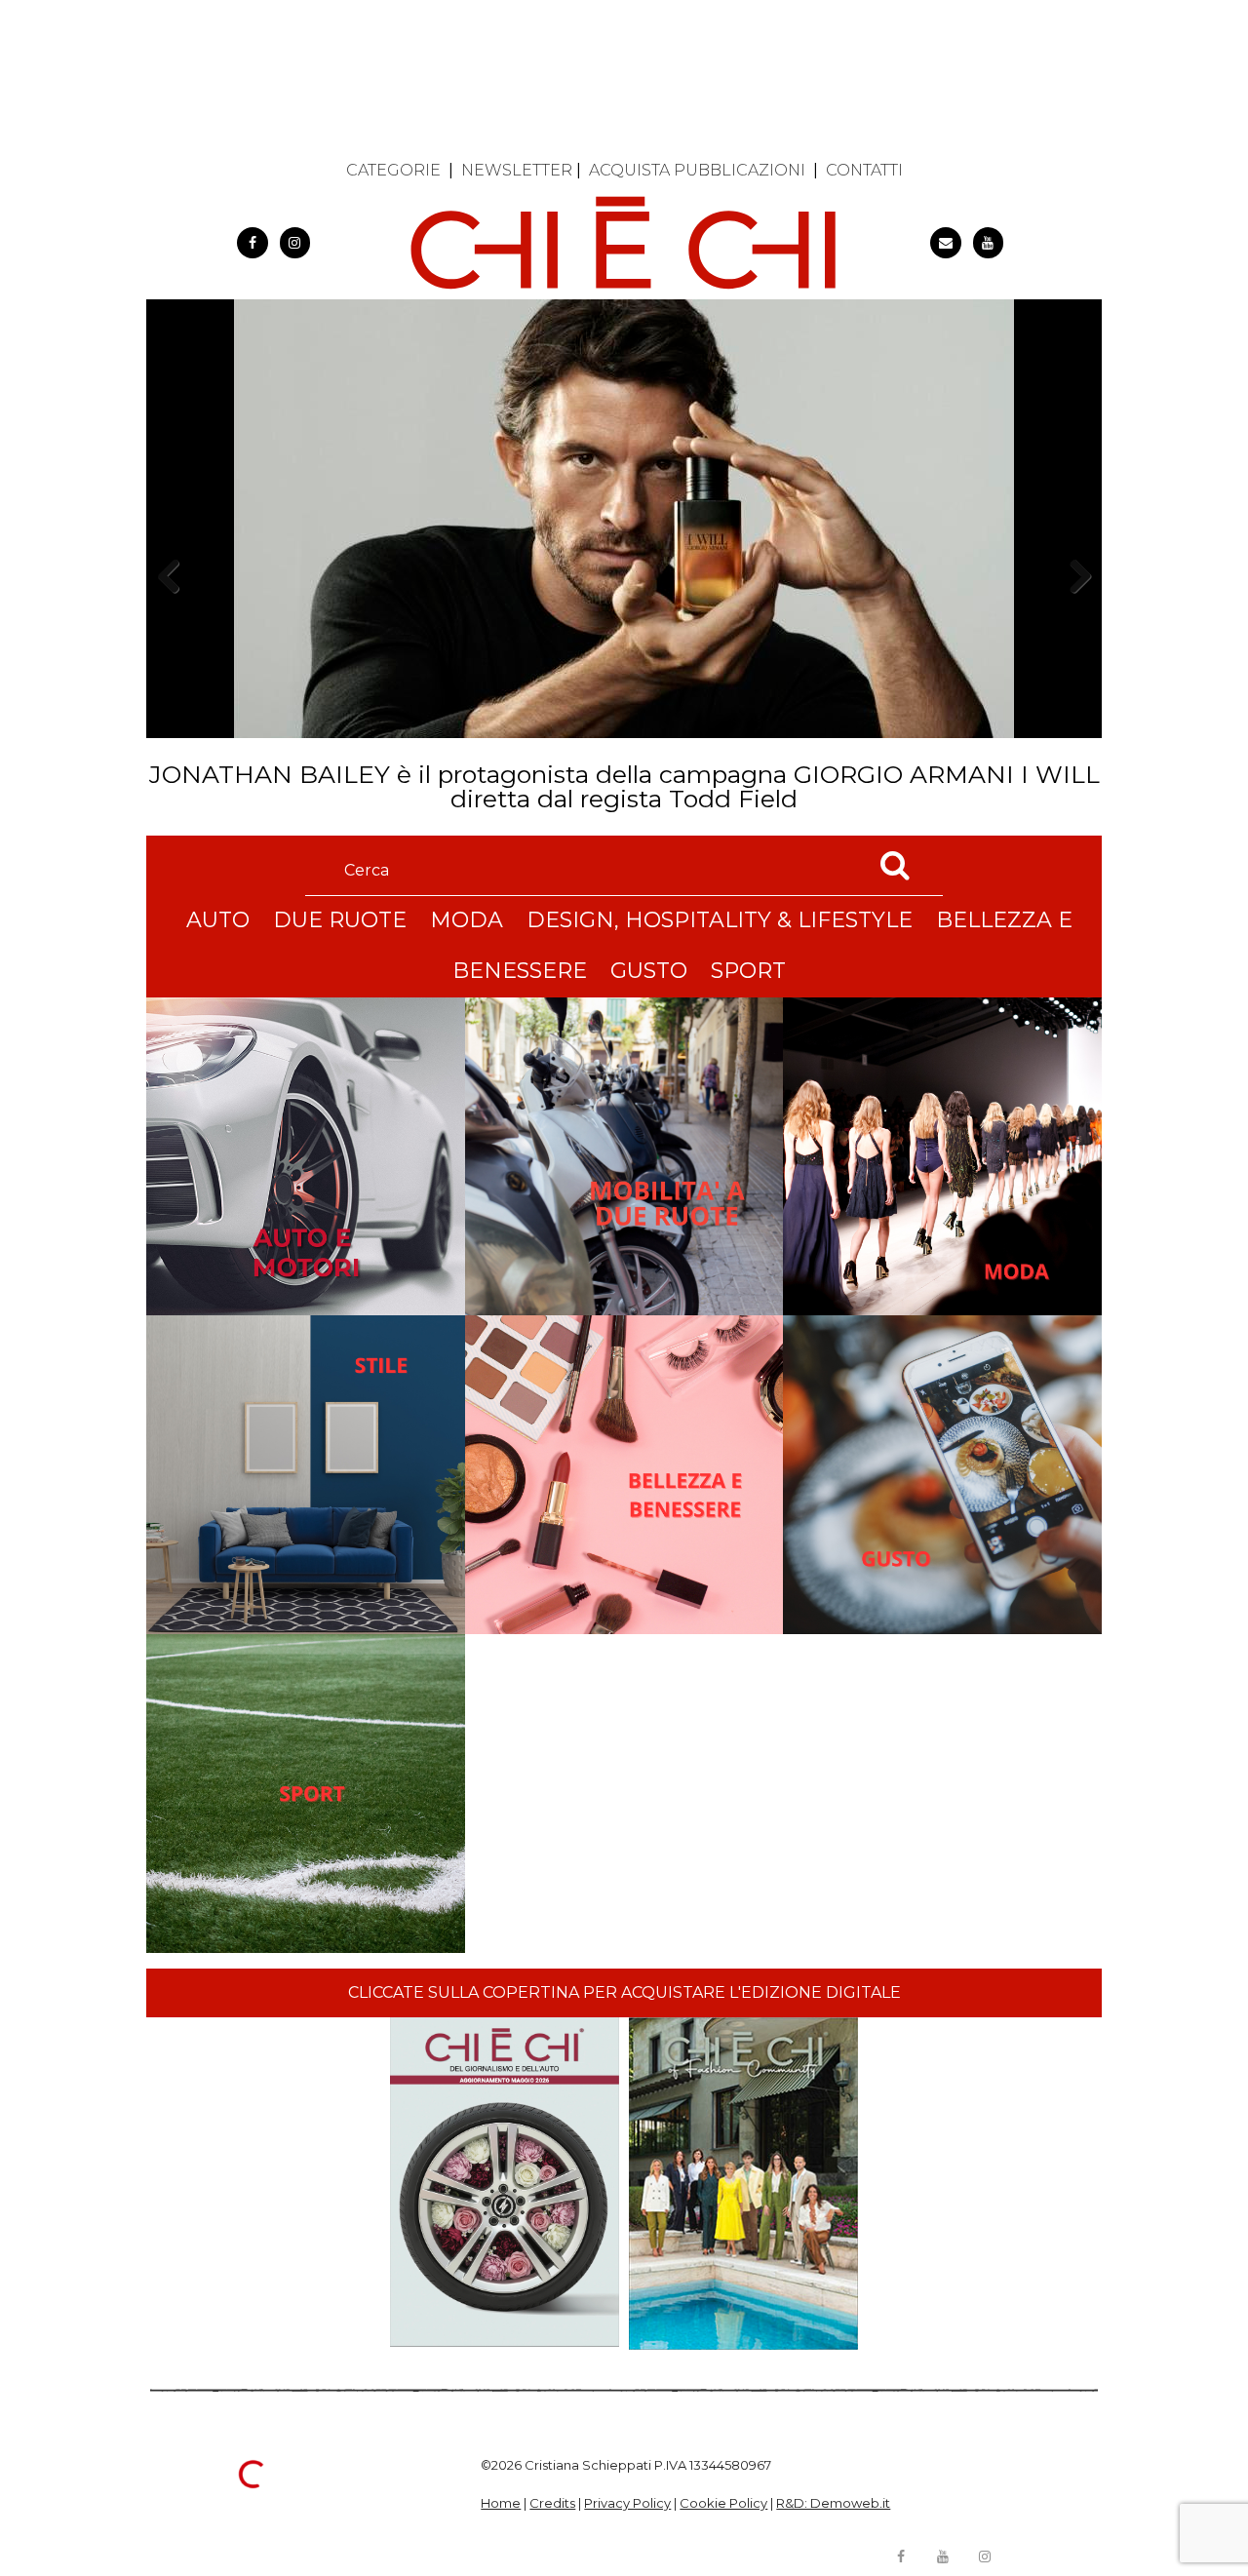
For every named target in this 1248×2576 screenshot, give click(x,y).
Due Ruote (340, 920)
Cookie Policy (723, 2503)
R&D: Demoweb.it (833, 2503)
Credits (552, 2503)
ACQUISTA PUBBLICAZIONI (697, 170)
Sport (748, 971)
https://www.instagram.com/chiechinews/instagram (295, 243)
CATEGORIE (393, 170)
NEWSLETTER (517, 170)
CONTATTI (864, 170)
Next (1073, 610)
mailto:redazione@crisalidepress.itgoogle (946, 243)
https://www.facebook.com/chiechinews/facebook (253, 243)
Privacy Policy (627, 2503)
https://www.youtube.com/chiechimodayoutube (989, 243)
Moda (467, 920)
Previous (175, 610)
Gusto (649, 971)
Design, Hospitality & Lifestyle (720, 920)
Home (501, 2503)
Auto (218, 920)
